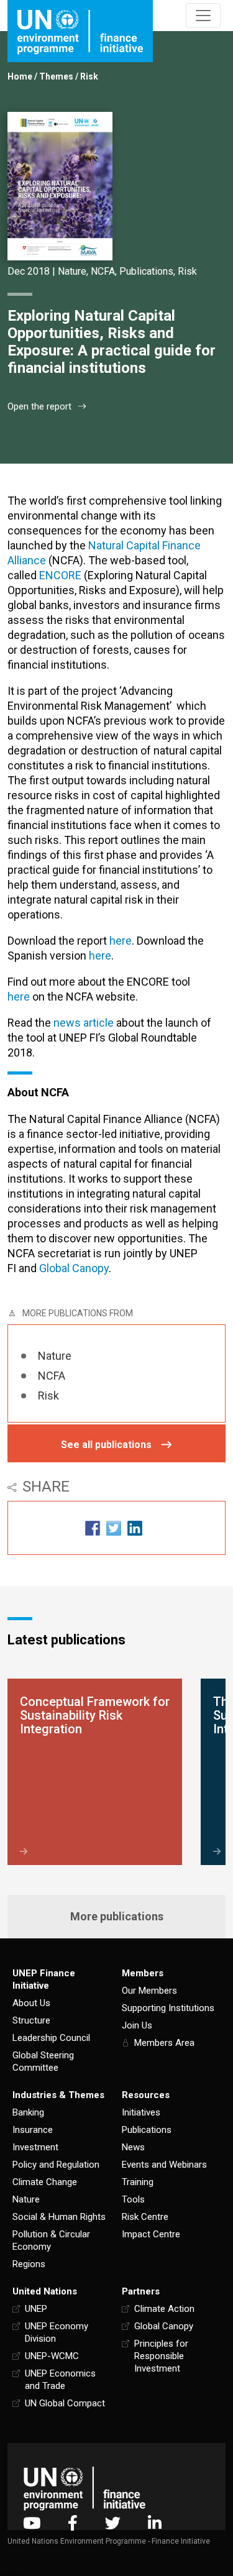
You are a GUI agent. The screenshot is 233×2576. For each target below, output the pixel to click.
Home (20, 76)
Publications (146, 271)
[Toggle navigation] (203, 16)
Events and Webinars (164, 2165)
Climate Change (45, 2182)
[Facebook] (73, 2523)
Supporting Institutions (168, 2008)
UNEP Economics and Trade (60, 2380)
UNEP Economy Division (57, 2332)
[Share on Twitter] (114, 1528)
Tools (133, 2199)
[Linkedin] (155, 2523)
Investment (35, 2147)
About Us (31, 2003)
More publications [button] (117, 1916)
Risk (89, 76)
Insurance (33, 2130)
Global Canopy (74, 1268)
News (133, 2147)
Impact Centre (151, 2234)
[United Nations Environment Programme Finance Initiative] (85, 2488)
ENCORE (60, 575)
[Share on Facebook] (93, 1528)
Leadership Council (51, 2038)
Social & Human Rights (59, 2217)
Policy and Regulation (56, 2165)
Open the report (39, 406)
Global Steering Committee (43, 2061)
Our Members (149, 1991)
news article (84, 1023)
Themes (56, 76)
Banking (28, 2112)
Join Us (137, 2025)
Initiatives (141, 2112)
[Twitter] (113, 2523)
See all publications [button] (106, 1445)
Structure (31, 2020)
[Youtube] (32, 2523)
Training (138, 2182)
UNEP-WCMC (52, 2356)
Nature (72, 271)
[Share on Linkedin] (135, 1528)
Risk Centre (145, 2217)
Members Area (164, 2043)
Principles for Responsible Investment (161, 2356)
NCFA (103, 271)
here (121, 941)
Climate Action (164, 2309)
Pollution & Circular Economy (51, 2240)
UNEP (36, 2309)
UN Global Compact (65, 2403)
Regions (29, 2264)
